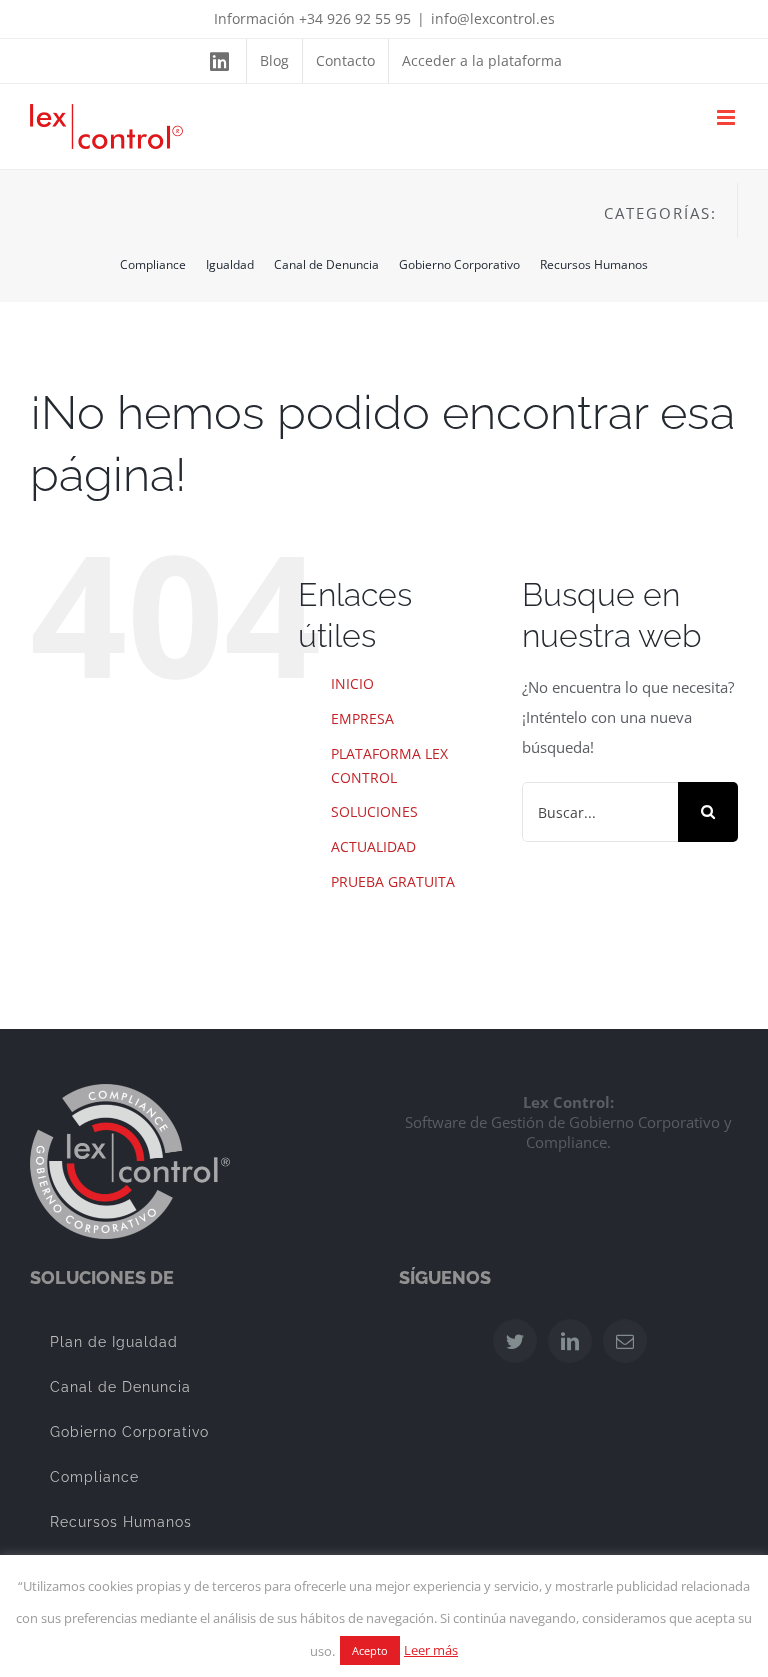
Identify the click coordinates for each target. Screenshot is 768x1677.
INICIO (352, 683)
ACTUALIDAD (373, 846)
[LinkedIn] (570, 1341)
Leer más (431, 1650)
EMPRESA (362, 718)
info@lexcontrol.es (493, 18)
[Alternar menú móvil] (727, 117)
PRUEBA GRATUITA (393, 881)
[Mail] (625, 1341)
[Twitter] (515, 1341)
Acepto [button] (370, 1650)
